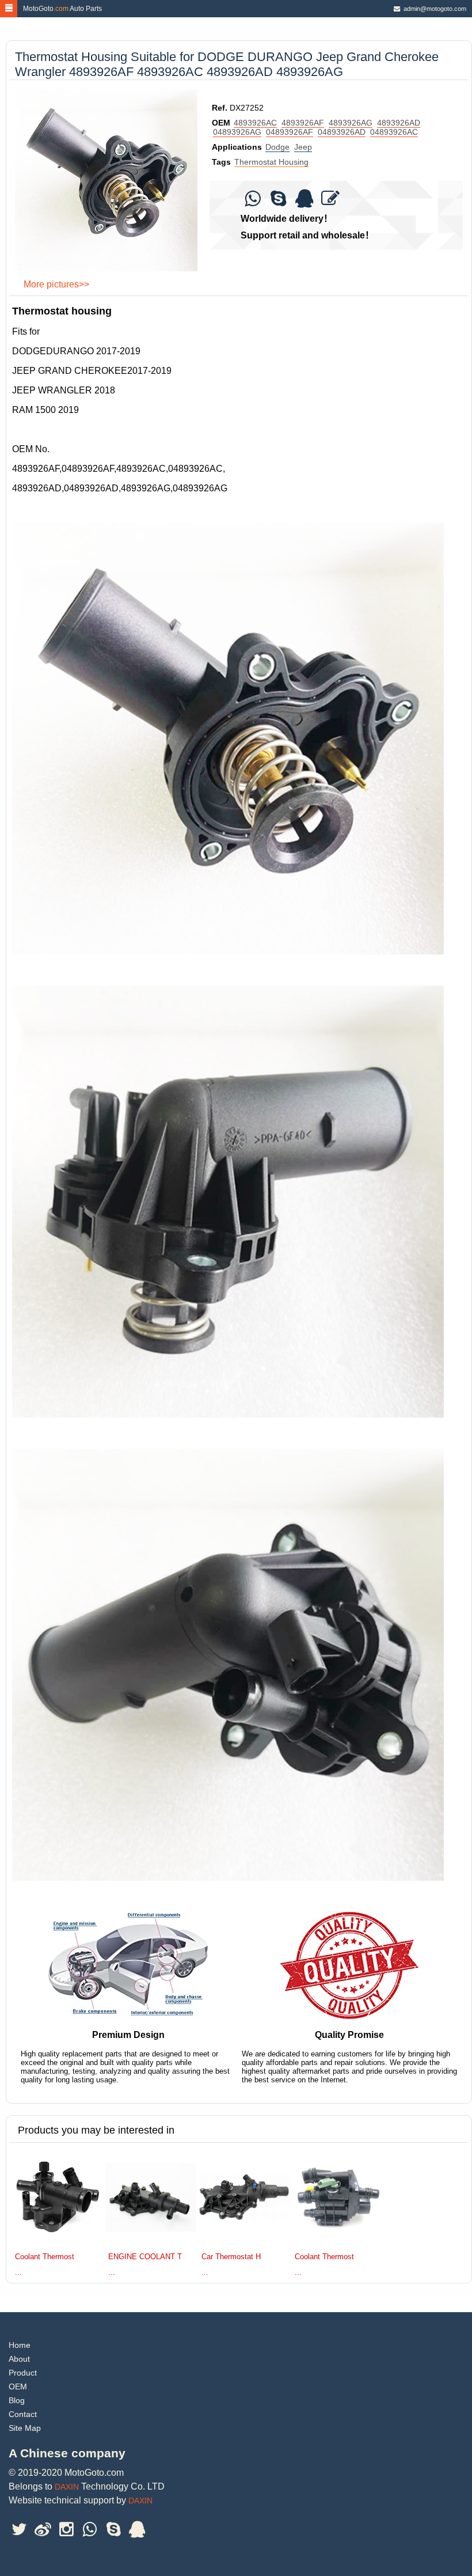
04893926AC (394, 132)
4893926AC (255, 123)
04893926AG (237, 132)
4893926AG (351, 123)
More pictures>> (56, 284)
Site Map (25, 2428)
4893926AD (399, 123)
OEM (18, 2386)
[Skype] (278, 202)
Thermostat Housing (271, 162)
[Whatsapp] (252, 202)
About (19, 2359)
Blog (17, 2400)
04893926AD (342, 132)
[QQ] (304, 202)
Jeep (303, 147)
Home (20, 2345)
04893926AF (290, 132)
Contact (23, 2414)
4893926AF (303, 123)
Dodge (277, 147)
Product (23, 2373)
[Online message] (330, 202)
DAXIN (67, 2487)
